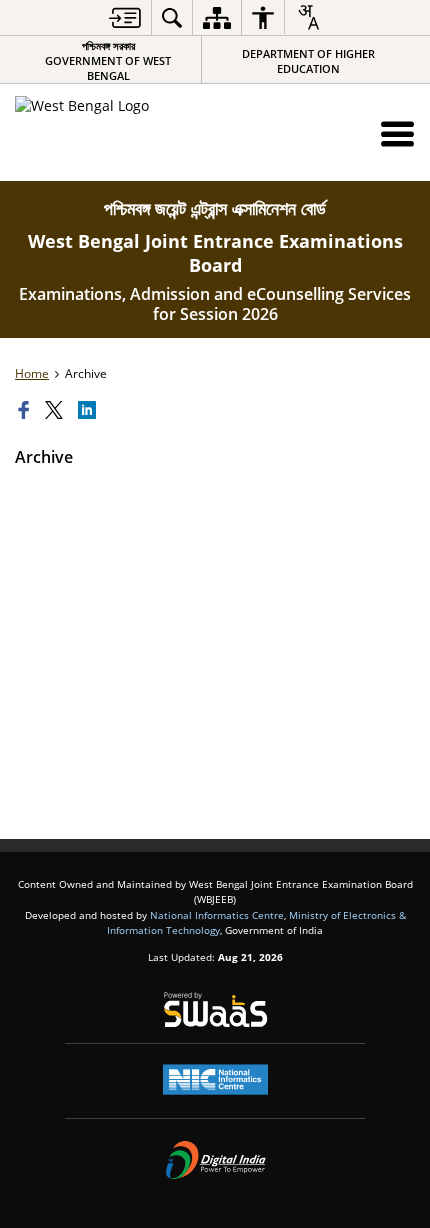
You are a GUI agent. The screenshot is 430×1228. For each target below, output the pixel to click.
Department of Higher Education (308, 61)
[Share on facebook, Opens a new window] (27, 411)
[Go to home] (126, 131)
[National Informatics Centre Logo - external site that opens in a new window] (215, 1079)
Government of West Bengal (108, 60)
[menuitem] (125, 17)
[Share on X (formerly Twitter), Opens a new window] (57, 411)
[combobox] (308, 17)
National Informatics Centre (217, 915)
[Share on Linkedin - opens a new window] (90, 411)
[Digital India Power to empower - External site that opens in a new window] (215, 1160)
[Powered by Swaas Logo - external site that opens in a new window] (215, 1009)
